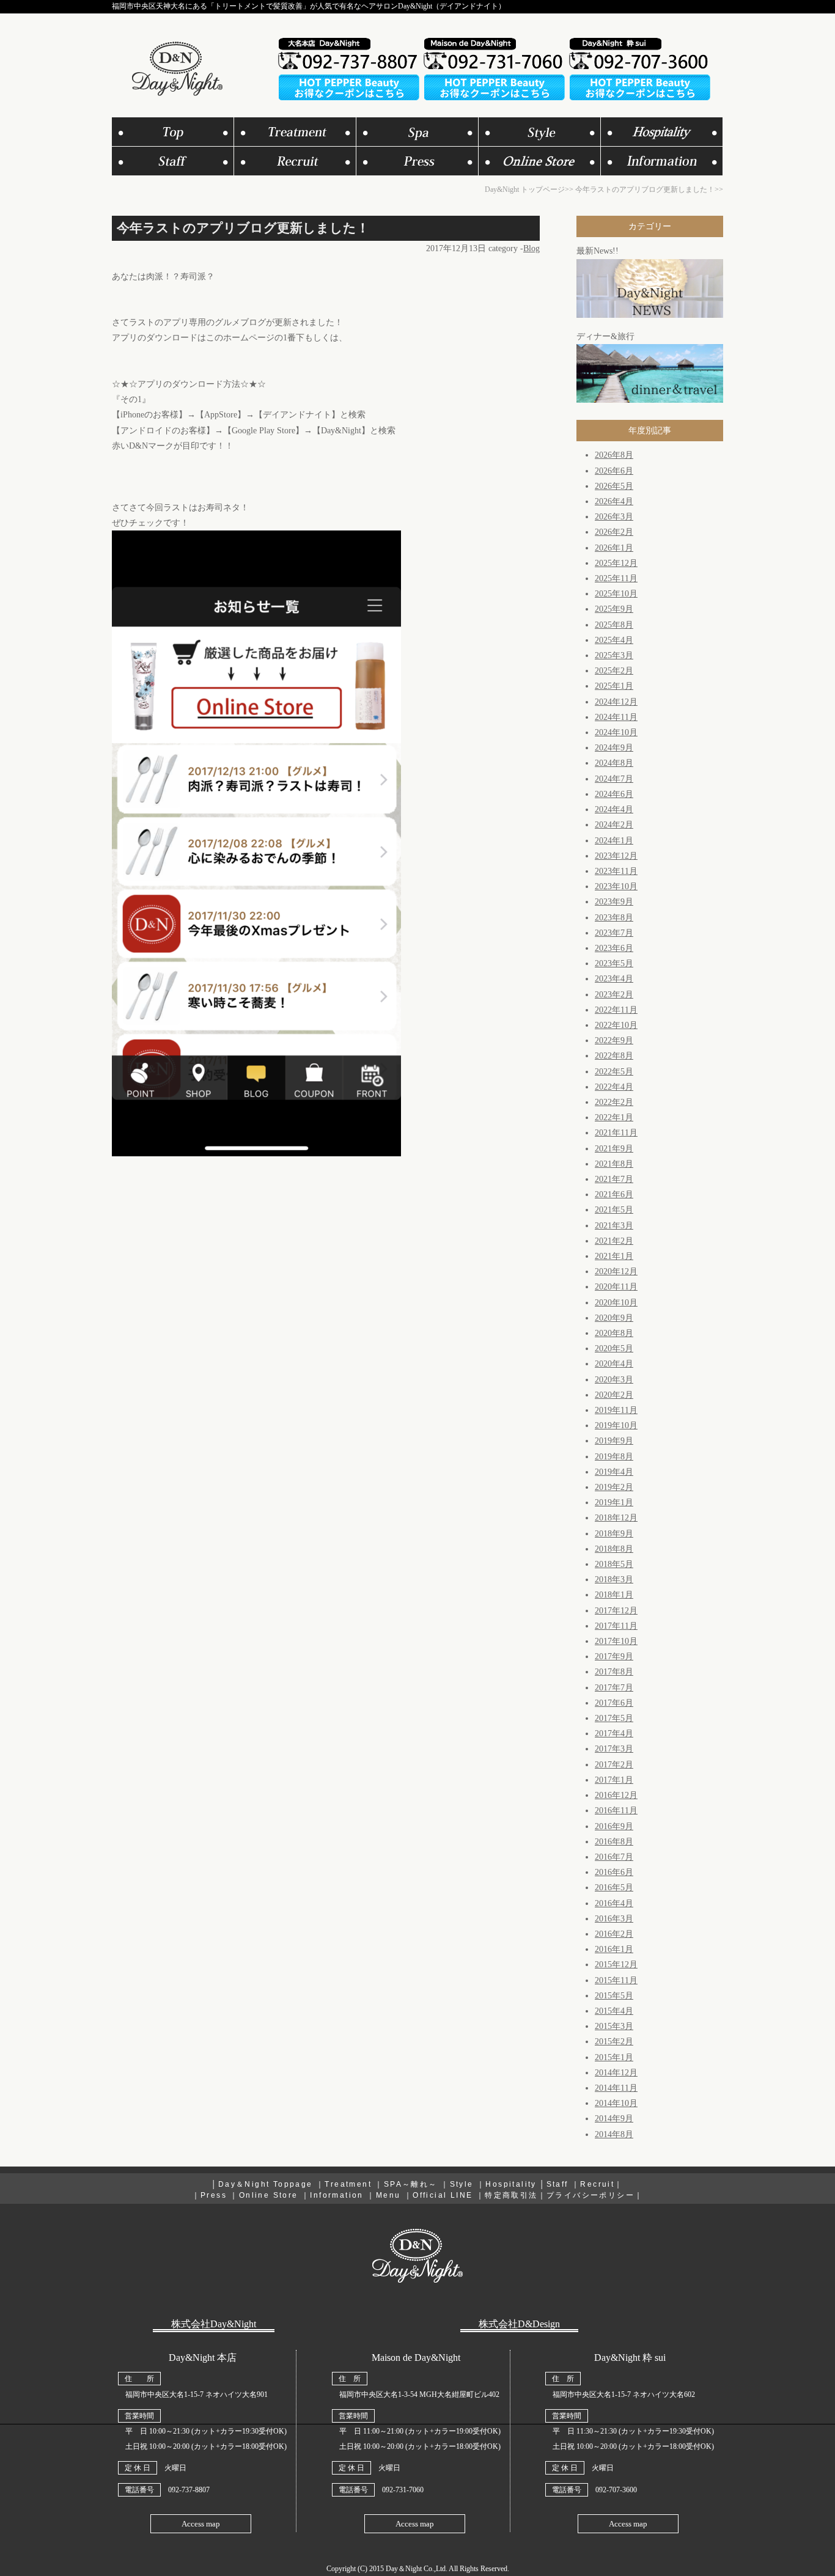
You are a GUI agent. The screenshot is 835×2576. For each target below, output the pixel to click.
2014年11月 (616, 2088)
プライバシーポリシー (590, 2195)
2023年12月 (616, 856)
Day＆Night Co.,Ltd (416, 2569)
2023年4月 (614, 979)
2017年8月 (614, 1672)
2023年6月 (614, 948)
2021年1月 (614, 1256)
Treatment (348, 2184)
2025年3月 (614, 655)
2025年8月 (614, 625)
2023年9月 (614, 902)
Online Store (269, 2195)
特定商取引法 (511, 2195)
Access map (201, 2524)
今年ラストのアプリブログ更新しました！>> (649, 189)
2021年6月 (614, 1194)
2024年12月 (616, 702)
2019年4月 (614, 1472)
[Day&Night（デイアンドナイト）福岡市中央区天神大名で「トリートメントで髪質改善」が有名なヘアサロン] (176, 93)
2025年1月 (614, 686)
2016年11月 (616, 1811)
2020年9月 (614, 1318)
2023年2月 (614, 995)
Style (462, 2184)
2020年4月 (614, 1364)
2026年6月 (614, 471)
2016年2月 (614, 1934)
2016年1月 (614, 1949)
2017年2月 (614, 1765)
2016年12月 (616, 1795)
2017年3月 (614, 1749)
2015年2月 (614, 2042)
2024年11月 (616, 717)
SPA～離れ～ (411, 2184)
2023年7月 (614, 933)
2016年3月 (614, 1919)
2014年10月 (616, 2103)
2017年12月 (616, 1611)
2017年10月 (616, 1641)
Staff (557, 2184)
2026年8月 (614, 455)
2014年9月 (614, 2119)
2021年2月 (614, 1241)
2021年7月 (614, 1179)
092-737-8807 (189, 2490)
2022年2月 (614, 1102)
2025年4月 (614, 640)
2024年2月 (614, 825)
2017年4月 (614, 1734)
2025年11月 (616, 578)
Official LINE (443, 2195)
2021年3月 (614, 1226)
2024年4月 (614, 809)
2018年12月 (616, 1518)
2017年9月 (614, 1657)
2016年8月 (614, 1842)
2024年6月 (614, 794)
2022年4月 (614, 1087)
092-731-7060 (403, 2490)
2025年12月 (616, 563)
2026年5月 (614, 486)
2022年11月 (616, 1010)
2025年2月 (614, 671)
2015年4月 (614, 2011)
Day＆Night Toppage (266, 2184)
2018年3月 (614, 1580)
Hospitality (511, 2184)
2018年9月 (614, 1534)
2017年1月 (614, 1780)
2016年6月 (614, 1872)
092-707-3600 (616, 2490)
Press (214, 2195)
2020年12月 (616, 1271)
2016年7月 (614, 1857)
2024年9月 (614, 748)
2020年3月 (614, 1380)
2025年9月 (614, 609)
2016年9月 (614, 1826)
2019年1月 (614, 1503)
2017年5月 (614, 1718)
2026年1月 (614, 548)
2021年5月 (614, 1210)
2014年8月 (614, 2134)
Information (337, 2195)
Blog (532, 248)
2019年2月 (614, 1487)
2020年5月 (614, 1349)
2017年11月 (616, 1626)
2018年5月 (614, 1564)
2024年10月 (616, 732)
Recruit (597, 2184)
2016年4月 (614, 1903)
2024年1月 (614, 841)
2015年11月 (616, 1980)
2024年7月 (614, 779)
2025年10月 (616, 594)
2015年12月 (616, 1965)
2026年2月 (614, 532)
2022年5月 (614, 1072)
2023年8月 (614, 918)
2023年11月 (616, 871)
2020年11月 (616, 1287)
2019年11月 (616, 1410)
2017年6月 (614, 1703)
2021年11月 (616, 1133)
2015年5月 (614, 1996)
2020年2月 (614, 1395)
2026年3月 (614, 517)
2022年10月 (616, 1025)
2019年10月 (616, 1426)
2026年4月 (614, 501)
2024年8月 (614, 763)
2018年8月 (614, 1549)
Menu (388, 2195)
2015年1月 (614, 2057)
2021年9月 (614, 1149)
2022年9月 (614, 1040)
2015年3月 (614, 2026)
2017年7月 (614, 1688)
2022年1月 (614, 1117)
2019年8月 (614, 1457)
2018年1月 (614, 1595)
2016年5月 (614, 1888)
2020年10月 (616, 1303)
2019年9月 (614, 1441)
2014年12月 (616, 2073)
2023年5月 (614, 963)
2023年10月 (616, 886)
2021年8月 (614, 1164)
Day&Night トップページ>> (529, 189)
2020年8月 (614, 1333)
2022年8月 (614, 1056)
